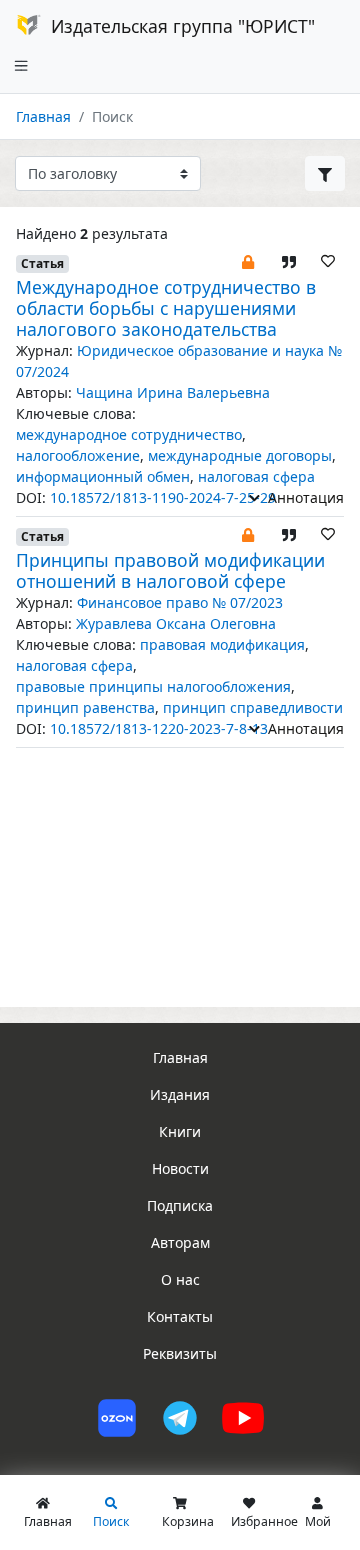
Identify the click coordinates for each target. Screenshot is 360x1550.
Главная (43, 116)
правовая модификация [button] (222, 644)
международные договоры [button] (240, 455)
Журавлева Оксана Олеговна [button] (176, 623)
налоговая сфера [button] (256, 476)
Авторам (180, 1242)
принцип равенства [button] (85, 707)
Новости (180, 1168)
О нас (180, 1279)
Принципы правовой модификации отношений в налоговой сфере (170, 570)
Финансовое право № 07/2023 (180, 602)
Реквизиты (180, 1353)
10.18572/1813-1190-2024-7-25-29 (163, 497)
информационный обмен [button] (103, 476)
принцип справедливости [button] (253, 707)
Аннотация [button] (304, 497)
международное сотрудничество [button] (129, 434)
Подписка (180, 1205)
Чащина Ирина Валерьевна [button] (173, 392)
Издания (180, 1094)
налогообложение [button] (78, 455)
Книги (180, 1131)
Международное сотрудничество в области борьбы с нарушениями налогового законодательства (166, 308)
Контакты (180, 1316)
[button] (248, 260)
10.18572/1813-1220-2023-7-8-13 (159, 728)
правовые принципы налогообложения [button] (153, 686)
